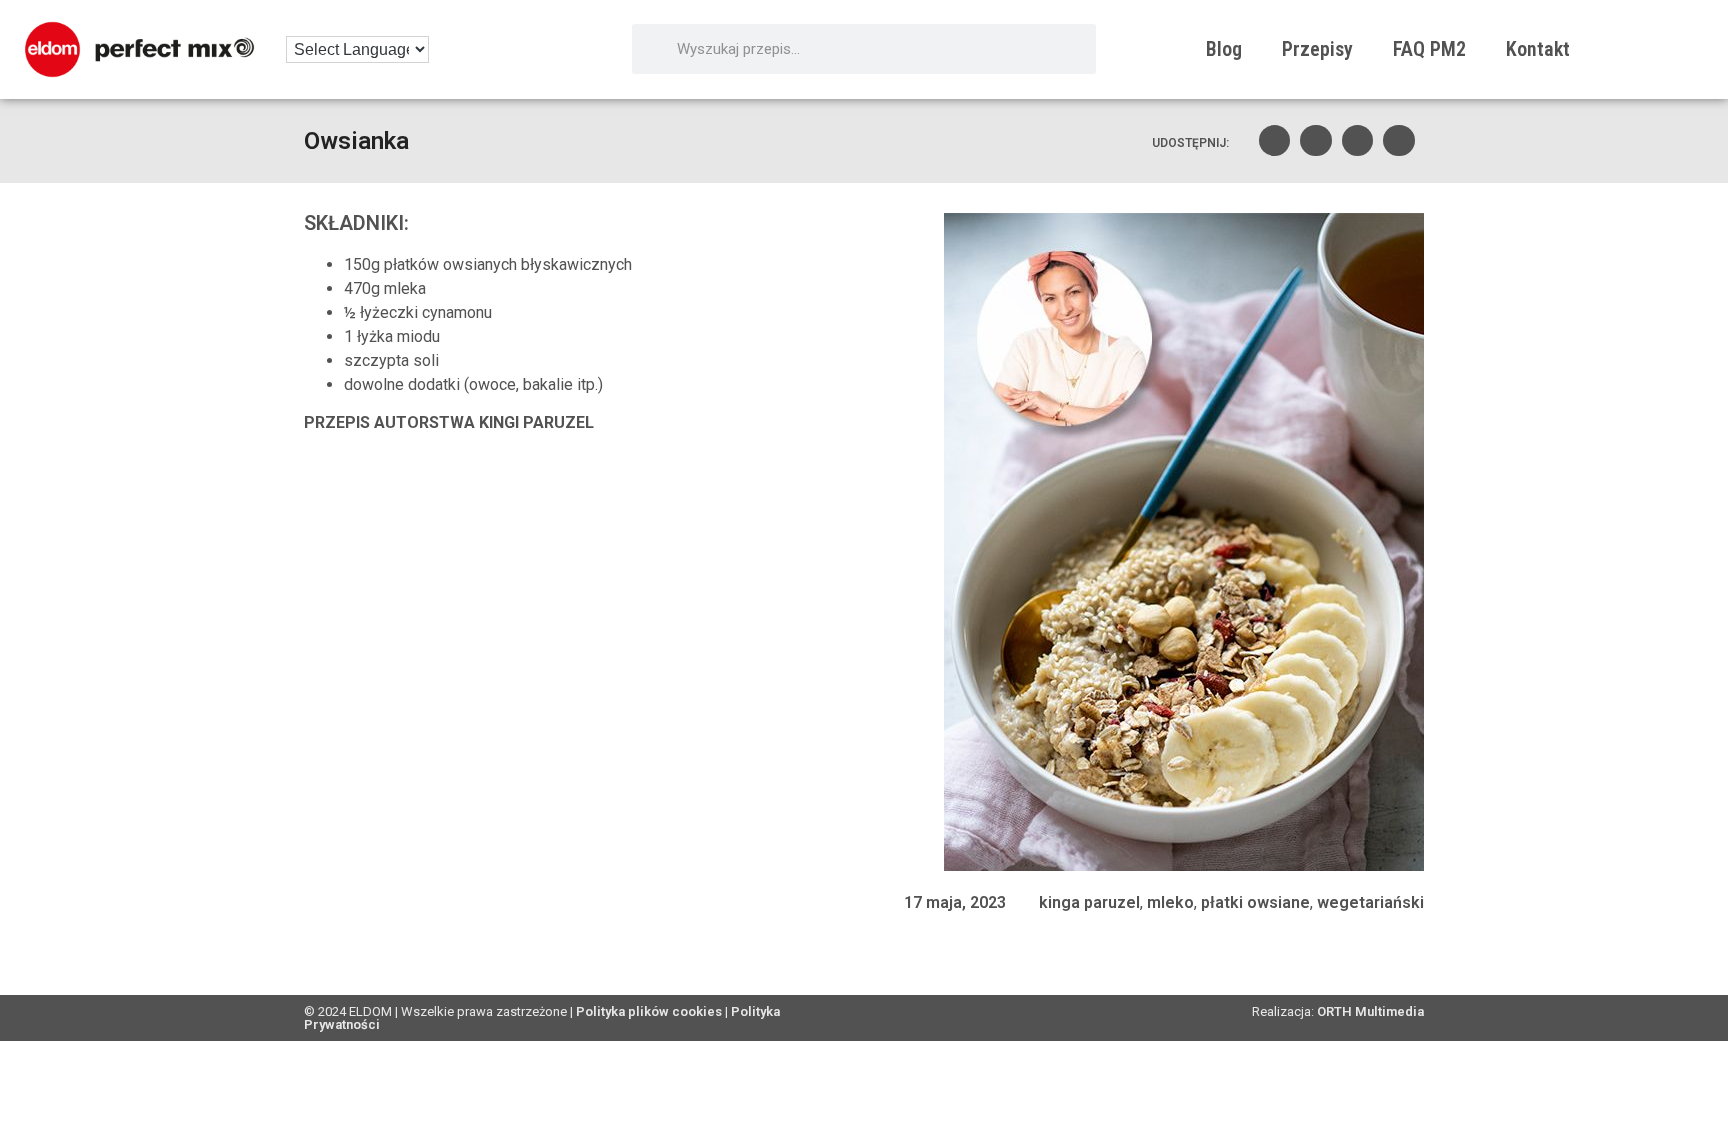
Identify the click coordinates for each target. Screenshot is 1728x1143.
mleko (1170, 902)
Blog (1224, 49)
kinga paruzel (1089, 902)
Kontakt (1538, 49)
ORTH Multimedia (1370, 1011)
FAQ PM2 (1429, 49)
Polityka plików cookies (649, 1011)
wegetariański (1370, 902)
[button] (1275, 141)
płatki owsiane (1255, 902)
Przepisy (1317, 49)
